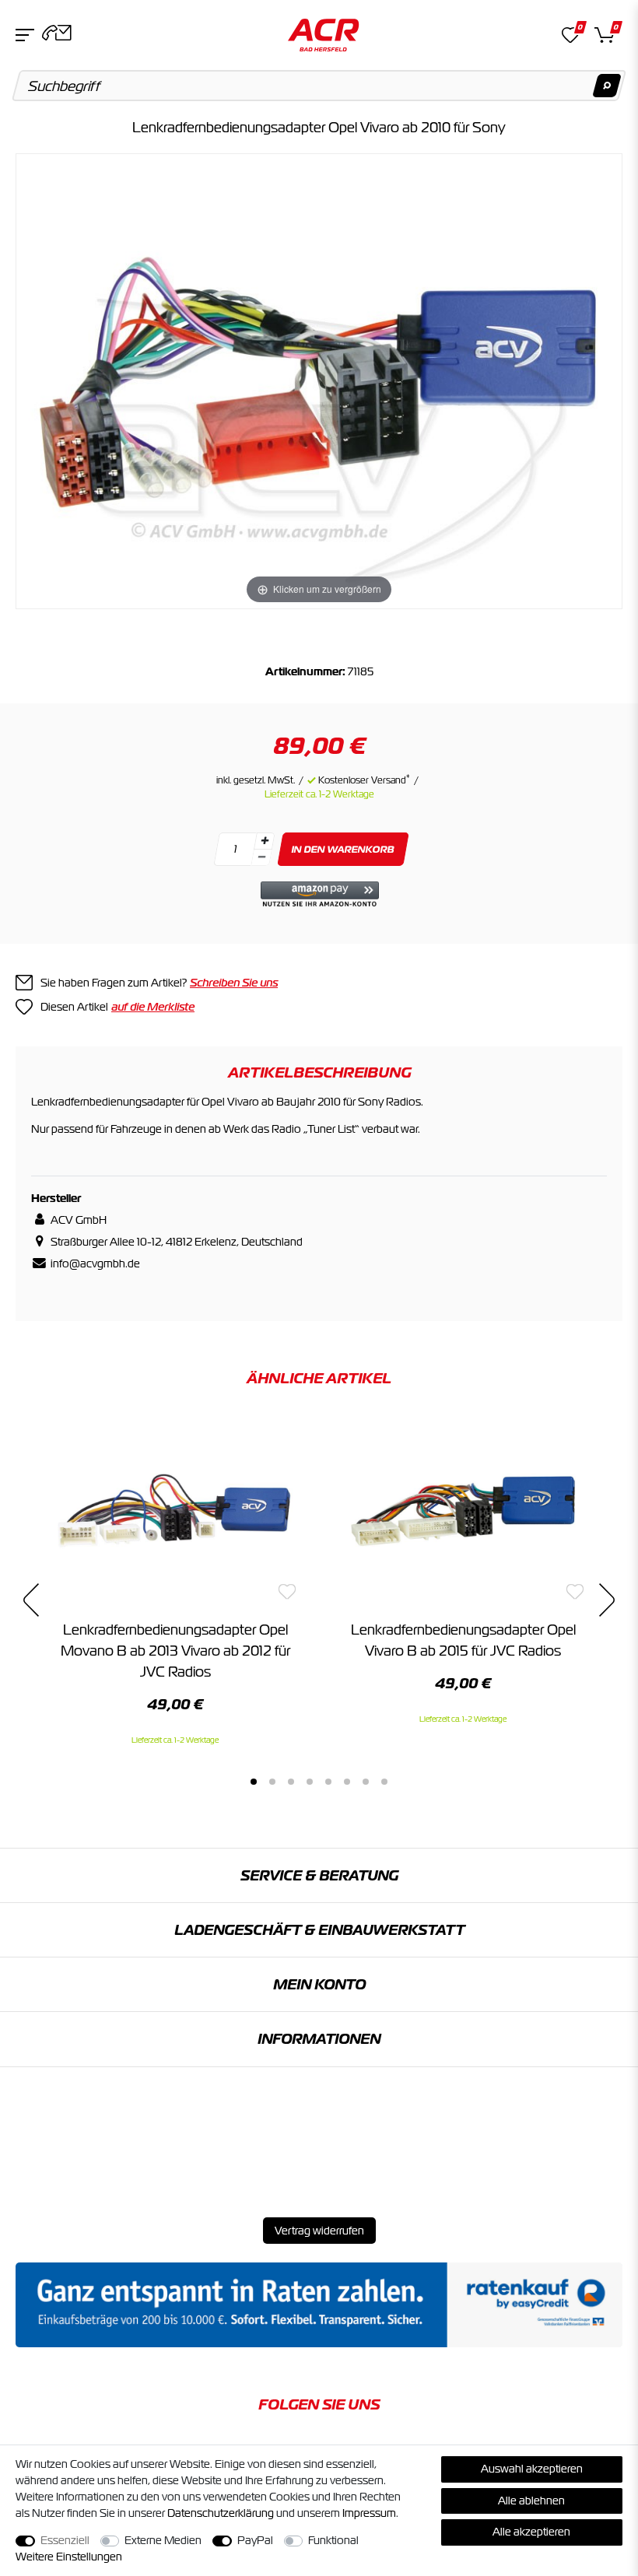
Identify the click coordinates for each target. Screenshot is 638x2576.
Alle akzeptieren (531, 2532)
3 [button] (291, 1782)
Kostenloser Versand (364, 780)
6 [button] (347, 1782)
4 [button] (310, 1782)
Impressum (369, 2513)
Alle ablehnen (531, 2501)
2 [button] (272, 1782)
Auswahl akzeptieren (532, 2469)
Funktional (333, 2540)
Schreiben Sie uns (234, 983)
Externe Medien (163, 2540)
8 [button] (384, 1782)
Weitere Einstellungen (69, 2557)
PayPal (255, 2540)
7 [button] (366, 1782)
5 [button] (328, 1782)
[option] (175, 1581)
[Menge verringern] (261, 858)
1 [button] (254, 1782)
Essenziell (65, 2540)
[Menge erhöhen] (265, 841)
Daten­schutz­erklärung (221, 2513)
